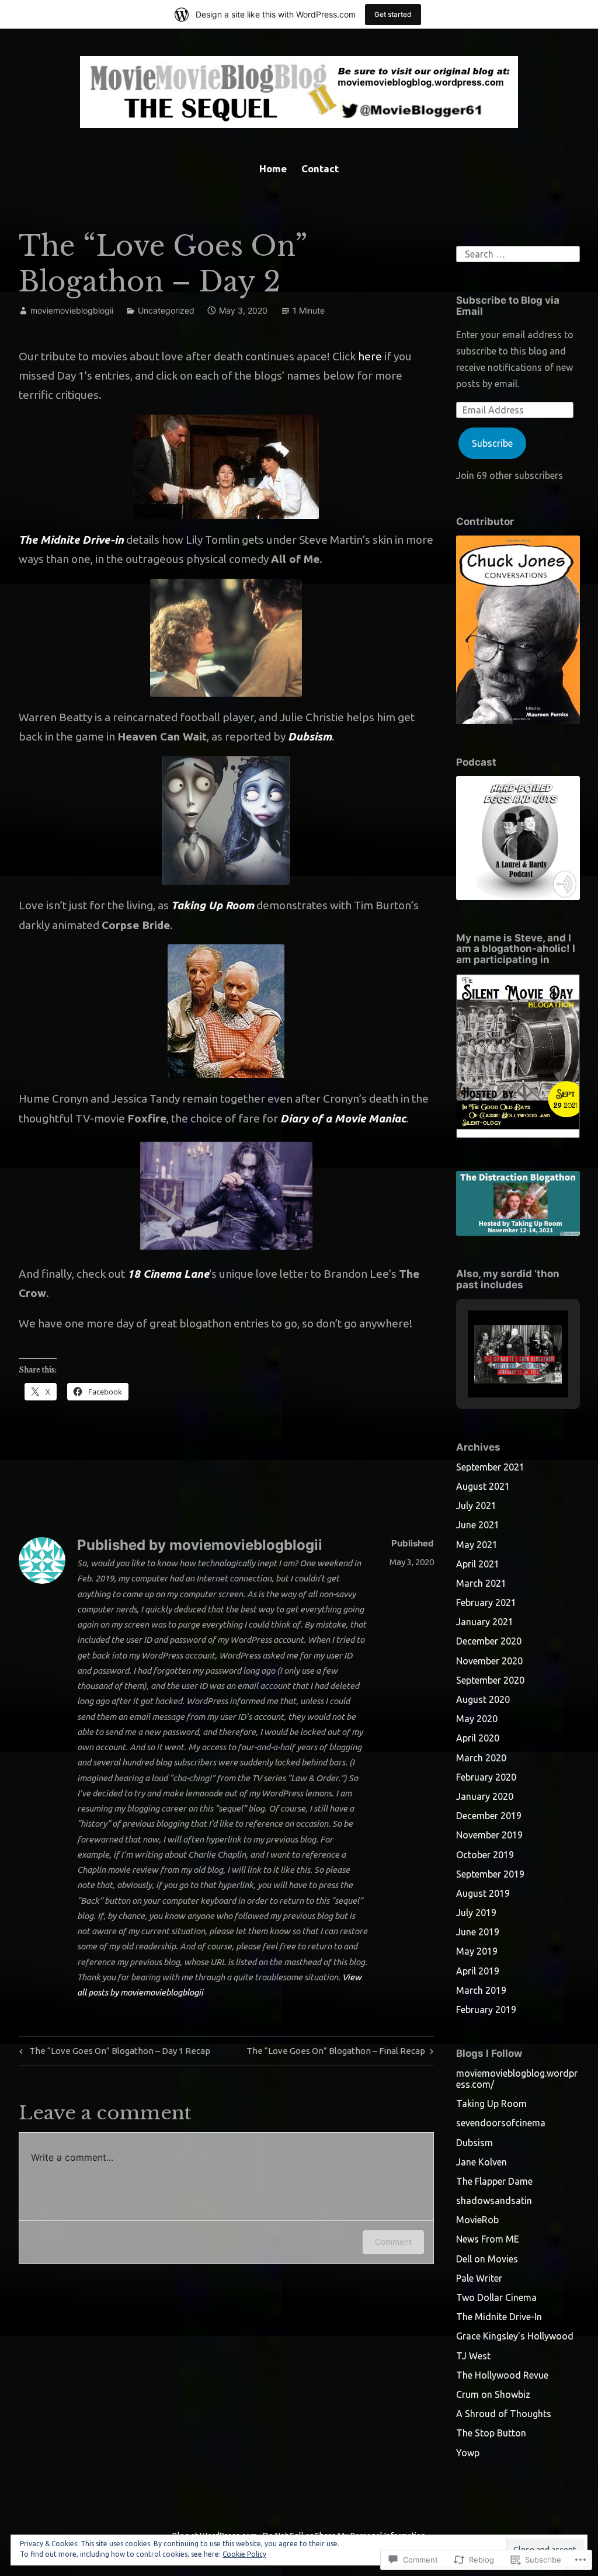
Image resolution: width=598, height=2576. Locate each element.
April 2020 (478, 1738)
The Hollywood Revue (502, 2375)
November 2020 (489, 1661)
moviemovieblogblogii (72, 310)
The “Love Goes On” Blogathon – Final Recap (336, 2053)
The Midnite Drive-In (499, 2317)
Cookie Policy (244, 2554)
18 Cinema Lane (168, 1274)
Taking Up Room (213, 905)
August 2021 (483, 1486)
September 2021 (490, 1467)
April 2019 (478, 1971)
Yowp (468, 2453)
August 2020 (483, 1699)
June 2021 (478, 1525)
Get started (393, 14)
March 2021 (481, 1583)
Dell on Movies (487, 2259)
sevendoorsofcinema (501, 2123)
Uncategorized (166, 310)
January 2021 (485, 1622)
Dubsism (310, 736)
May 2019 (477, 1951)
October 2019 (485, 1855)
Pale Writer (479, 2278)
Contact (320, 168)
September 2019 (490, 1874)
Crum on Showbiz (493, 2394)
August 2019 (483, 1893)
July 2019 (476, 1913)
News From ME (488, 2239)
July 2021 (476, 1506)
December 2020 (489, 1641)
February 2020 (486, 1777)
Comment (393, 2242)
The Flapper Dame (494, 2181)
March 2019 (481, 1990)
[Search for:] (518, 253)
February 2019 (486, 2010)
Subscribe (492, 443)
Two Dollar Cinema (496, 2297)
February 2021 (486, 1602)
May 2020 (477, 1719)
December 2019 (489, 1816)
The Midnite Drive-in (71, 540)
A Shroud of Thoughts (504, 2414)
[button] (491, 1365)
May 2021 (477, 1545)
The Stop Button (491, 2433)
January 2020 (485, 1796)
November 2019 (489, 1835)
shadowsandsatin (494, 2200)
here (370, 356)
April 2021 (478, 1564)
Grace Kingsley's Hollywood (515, 2336)
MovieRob (477, 2220)
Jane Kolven (481, 2162)
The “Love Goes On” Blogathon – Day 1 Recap (113, 2053)
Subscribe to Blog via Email (508, 306)
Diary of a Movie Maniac (343, 1118)
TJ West (473, 2356)
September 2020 (490, 1680)
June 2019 (478, 1932)
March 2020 (481, 1758)
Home (273, 168)
